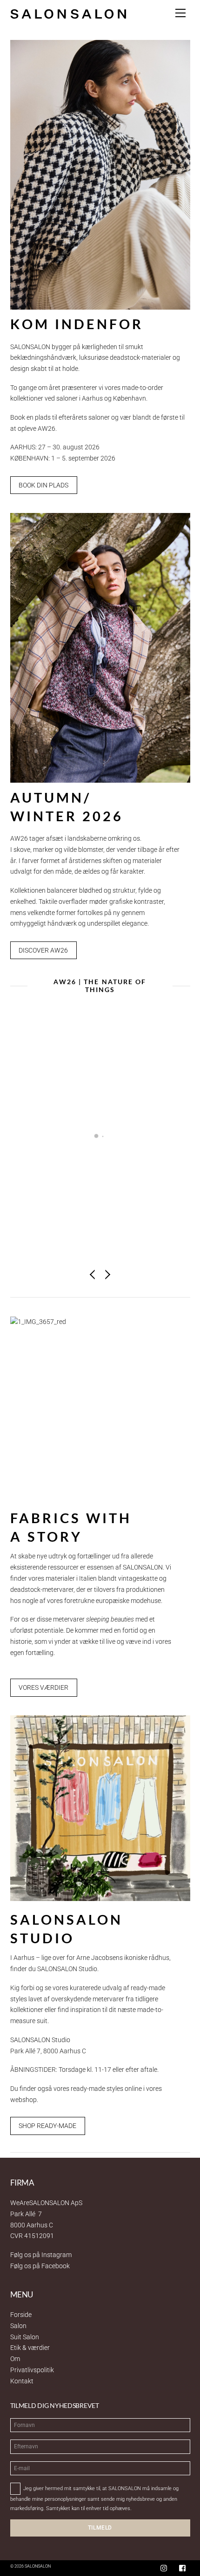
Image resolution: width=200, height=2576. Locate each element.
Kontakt (22, 2381)
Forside (21, 2315)
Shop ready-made (47, 2126)
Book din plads (43, 485)
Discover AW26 (43, 950)
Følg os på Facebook (40, 2266)
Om (15, 2359)
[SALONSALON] (68, 13)
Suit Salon (25, 2337)
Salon (18, 2326)
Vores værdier (43, 1687)
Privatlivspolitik (32, 2370)
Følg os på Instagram (41, 2255)
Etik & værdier (30, 2348)
